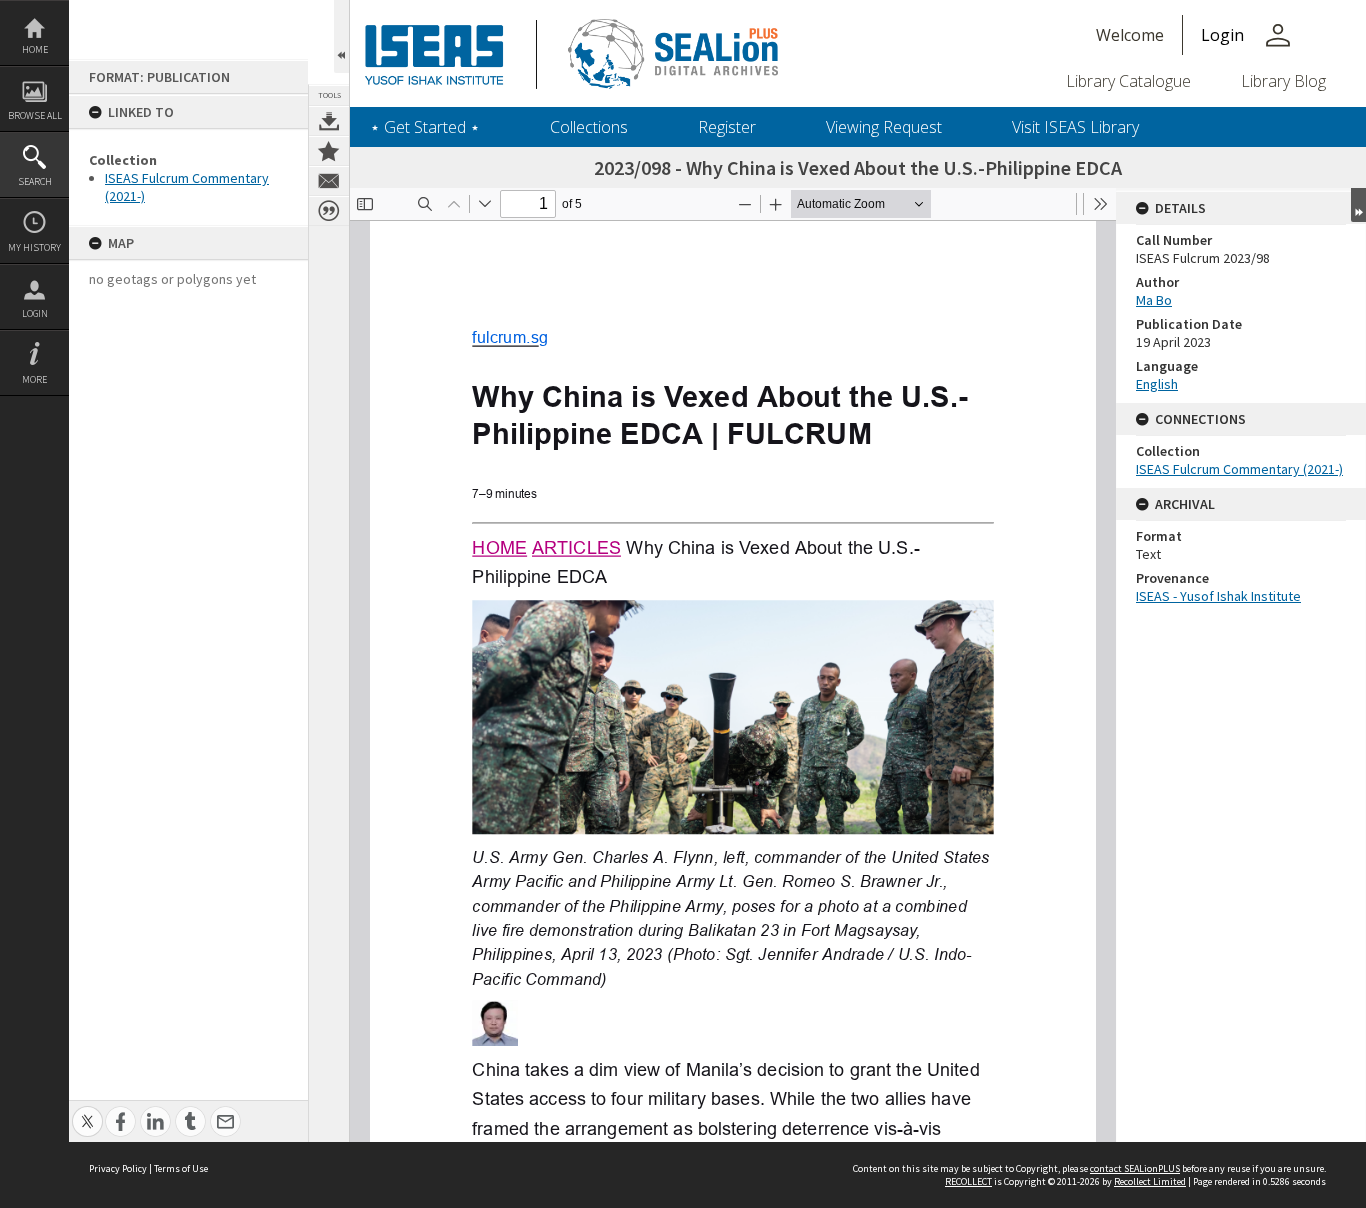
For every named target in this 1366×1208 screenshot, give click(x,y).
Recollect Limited (1150, 1181)
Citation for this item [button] (329, 211)
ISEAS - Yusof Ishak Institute (1218, 596)
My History (34, 247)
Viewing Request (884, 127)
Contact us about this (329, 181)
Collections (589, 127)
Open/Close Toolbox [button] (341, 36)
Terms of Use (181, 1168)
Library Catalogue (1128, 81)
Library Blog (1283, 81)
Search (35, 181)
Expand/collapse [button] (1358, 205)
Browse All (35, 115)
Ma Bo (1154, 300)
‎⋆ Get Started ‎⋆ (425, 127)
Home (35, 49)
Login (35, 313)
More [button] (34, 379)
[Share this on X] (87, 1110)
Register (727, 127)
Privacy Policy (118, 1168)
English (1157, 384)
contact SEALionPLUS (1135, 1168)
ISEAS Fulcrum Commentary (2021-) (1239, 469)
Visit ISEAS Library (1075, 127)
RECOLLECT (968, 1181)
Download (329, 121)
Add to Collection (329, 151)
